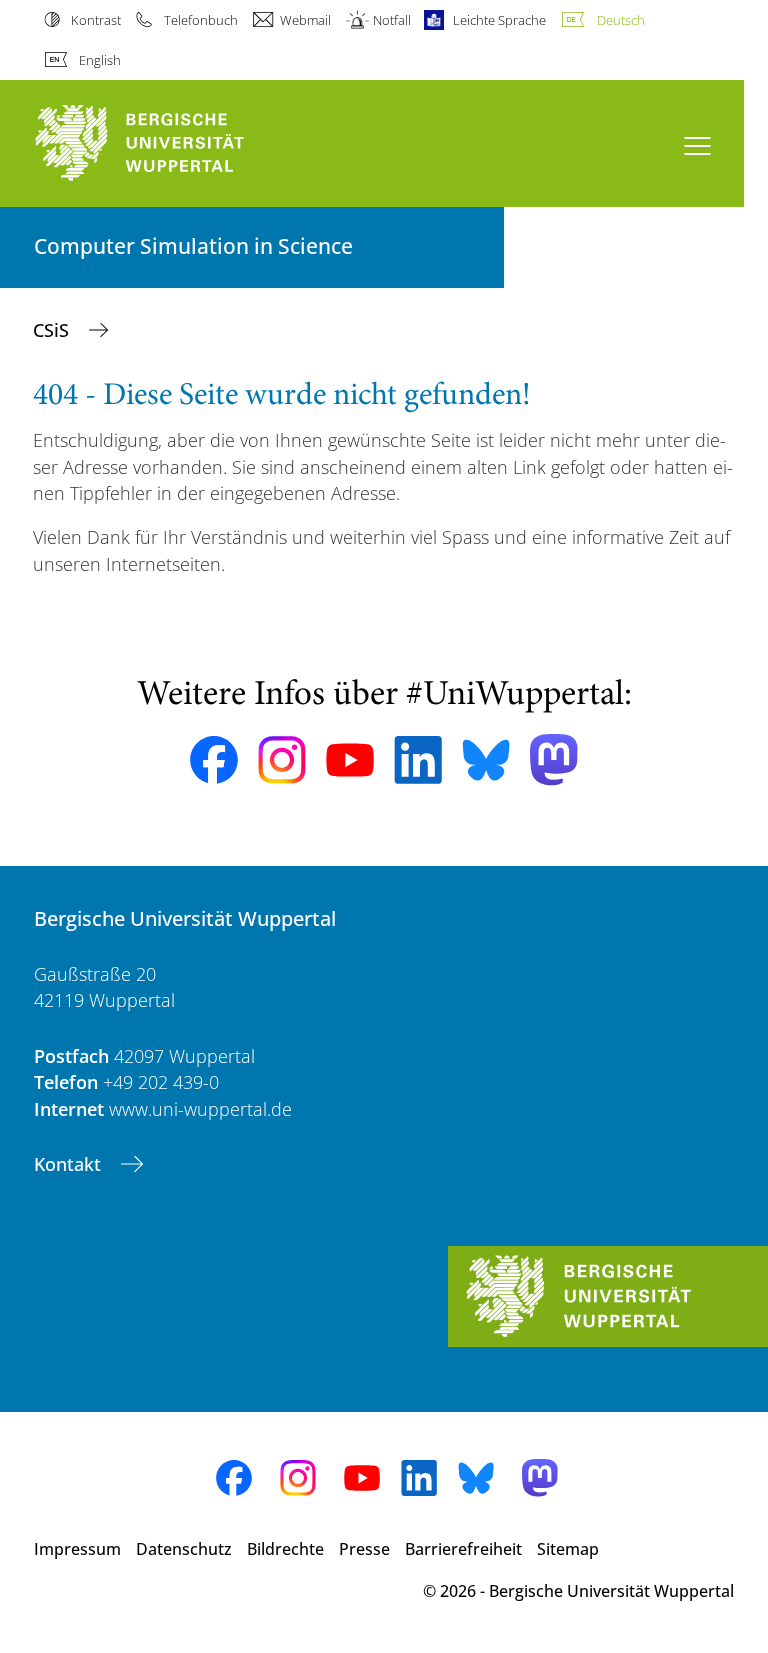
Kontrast (96, 20)
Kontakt (70, 1164)
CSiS (53, 330)
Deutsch (620, 20)
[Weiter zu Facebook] (214, 760)
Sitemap (568, 1549)
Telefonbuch (200, 20)
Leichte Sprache (499, 20)
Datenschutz (184, 1549)
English (100, 60)
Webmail (305, 20)
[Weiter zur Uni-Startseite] (174, 143)
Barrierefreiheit (463, 1549)
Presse (364, 1549)
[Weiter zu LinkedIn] (418, 759)
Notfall (392, 20)
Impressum (77, 1549)
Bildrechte (285, 1549)
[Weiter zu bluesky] (486, 760)
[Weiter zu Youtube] (350, 760)
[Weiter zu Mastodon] (554, 759)
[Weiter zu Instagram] (282, 760)
